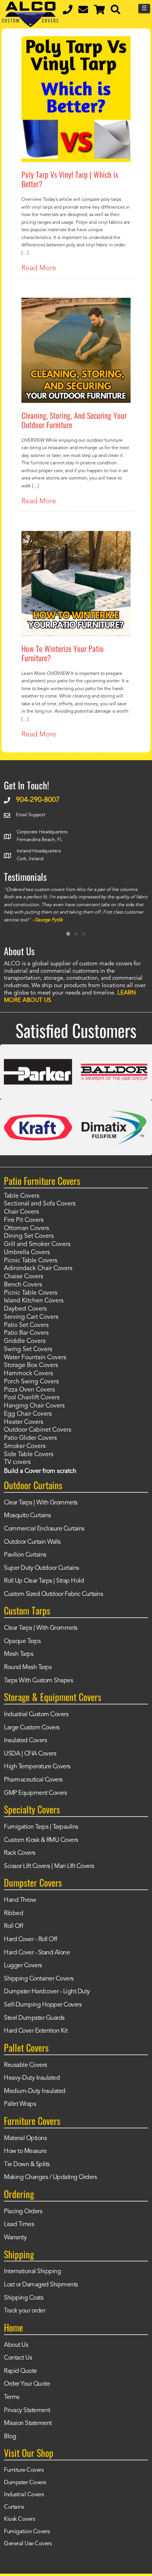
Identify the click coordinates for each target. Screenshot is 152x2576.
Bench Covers (23, 1285)
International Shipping (32, 2272)
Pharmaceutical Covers (33, 1780)
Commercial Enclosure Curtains (44, 1529)
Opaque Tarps (22, 1641)
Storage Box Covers (31, 1365)
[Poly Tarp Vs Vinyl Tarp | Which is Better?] (76, 42)
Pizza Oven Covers (29, 1390)
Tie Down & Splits (27, 2165)
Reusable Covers (26, 2065)
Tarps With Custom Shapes (38, 1681)
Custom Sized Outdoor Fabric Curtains (53, 1594)
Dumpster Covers (25, 2483)
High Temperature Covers (37, 1767)
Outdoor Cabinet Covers (38, 1430)
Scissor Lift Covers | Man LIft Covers (49, 1866)
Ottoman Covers (27, 1228)
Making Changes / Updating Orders (50, 2177)
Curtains (14, 2507)
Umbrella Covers (27, 1253)
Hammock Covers (28, 1374)
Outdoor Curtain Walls (32, 1542)
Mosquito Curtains (27, 1516)
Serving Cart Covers (31, 1317)
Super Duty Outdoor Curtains (42, 1568)
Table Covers (22, 1196)
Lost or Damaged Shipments (41, 2285)
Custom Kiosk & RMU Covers (41, 1840)
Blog (10, 2437)
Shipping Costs (24, 2298)
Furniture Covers (24, 2470)
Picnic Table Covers (31, 1261)
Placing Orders (23, 2212)
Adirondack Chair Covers (38, 1269)
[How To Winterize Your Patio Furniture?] (76, 536)
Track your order (25, 2311)
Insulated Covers (25, 1741)
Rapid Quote (20, 2371)
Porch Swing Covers (31, 1382)
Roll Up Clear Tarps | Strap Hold (44, 1581)
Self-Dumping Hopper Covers (43, 2005)
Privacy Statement (27, 2411)
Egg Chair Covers (28, 1414)
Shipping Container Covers (39, 1979)
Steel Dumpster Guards (34, 2018)
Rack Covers (20, 1853)
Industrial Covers (24, 2495)
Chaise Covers (24, 1277)
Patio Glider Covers (30, 1438)
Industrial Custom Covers (36, 1715)
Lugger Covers (23, 1966)
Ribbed (13, 1914)
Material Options (25, 2138)
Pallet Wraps (20, 2104)
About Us (16, 2345)
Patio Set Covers (26, 1325)
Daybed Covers (25, 1309)
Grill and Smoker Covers (37, 1244)
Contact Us (18, 2358)
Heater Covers (24, 1422)
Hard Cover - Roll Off (31, 1940)
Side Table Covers (29, 1455)
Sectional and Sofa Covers (40, 1204)
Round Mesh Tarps (28, 1668)
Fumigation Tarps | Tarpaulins (41, 1827)
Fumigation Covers (27, 2532)
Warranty (15, 2238)
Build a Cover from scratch (40, 1471)
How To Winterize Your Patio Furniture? (63, 653)
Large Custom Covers (32, 1728)
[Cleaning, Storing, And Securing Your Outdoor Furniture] (76, 303)
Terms (12, 2397)
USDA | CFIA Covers (30, 1754)
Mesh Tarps (19, 1654)
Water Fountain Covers (35, 1358)
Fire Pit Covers (24, 1220)
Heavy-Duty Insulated (32, 2078)
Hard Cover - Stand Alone (37, 1953)
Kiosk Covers (19, 2519)
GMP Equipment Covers (35, 1793)
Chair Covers (21, 1212)
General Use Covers (28, 2544)
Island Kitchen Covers (34, 1301)
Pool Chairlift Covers (32, 1398)
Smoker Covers (25, 1446)
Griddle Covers (25, 1341)
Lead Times (19, 2225)
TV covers (17, 1462)
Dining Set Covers (29, 1236)
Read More (39, 268)
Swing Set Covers (28, 1350)
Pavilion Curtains (25, 1555)
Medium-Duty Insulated (35, 2091)
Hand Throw (20, 1900)
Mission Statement (28, 2423)
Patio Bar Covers (26, 1333)
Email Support (31, 815)
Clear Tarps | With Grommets (41, 1503)
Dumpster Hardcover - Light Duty (47, 1992)
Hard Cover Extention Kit (36, 2031)
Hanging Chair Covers (34, 1406)
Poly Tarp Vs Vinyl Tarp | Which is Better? (70, 179)
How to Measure (25, 2151)
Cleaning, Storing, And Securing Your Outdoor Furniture (74, 420)
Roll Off (13, 1926)
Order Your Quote (27, 2384)
